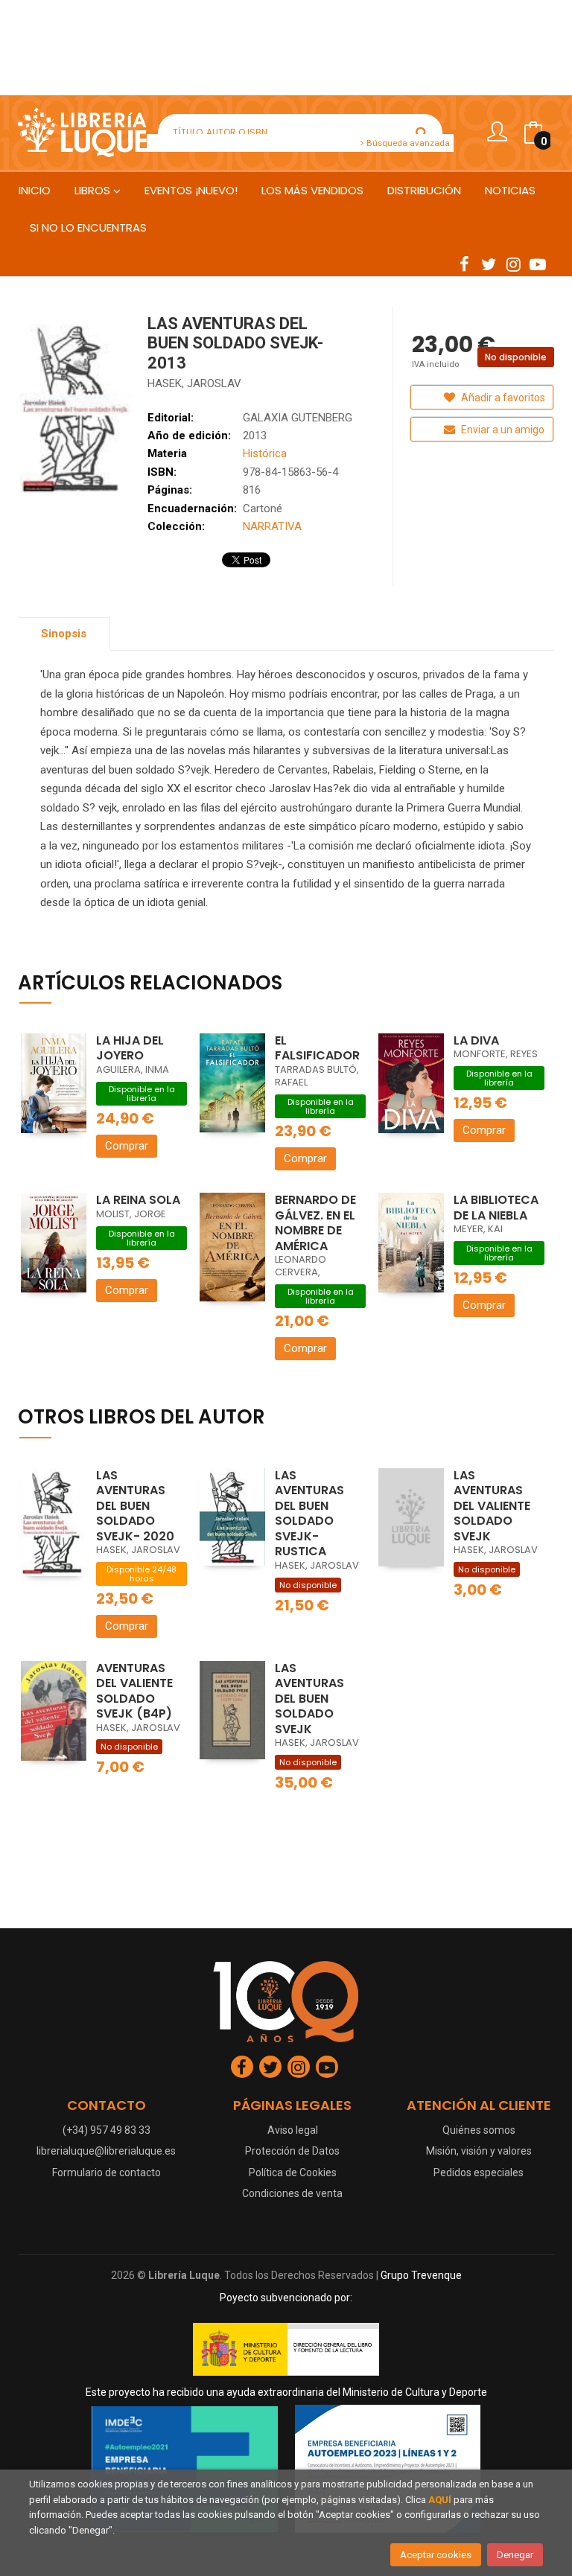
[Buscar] (422, 133)
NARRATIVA (272, 526)
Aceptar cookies (436, 2555)
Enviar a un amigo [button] (502, 430)
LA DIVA (476, 1040)
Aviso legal (293, 2130)
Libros (94, 190)
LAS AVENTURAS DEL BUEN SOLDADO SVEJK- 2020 (135, 1506)
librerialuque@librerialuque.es (106, 2151)
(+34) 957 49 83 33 (107, 2130)
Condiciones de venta (292, 2193)
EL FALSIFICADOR (317, 1048)
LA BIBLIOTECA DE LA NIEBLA (496, 1208)
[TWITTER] (489, 264)
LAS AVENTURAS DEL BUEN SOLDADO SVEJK (309, 1699)
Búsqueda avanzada (407, 143)
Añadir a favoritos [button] (502, 398)
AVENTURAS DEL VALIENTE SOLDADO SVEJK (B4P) (134, 1691)
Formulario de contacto (107, 2172)
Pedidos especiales (479, 2172)
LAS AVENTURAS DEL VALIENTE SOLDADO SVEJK (492, 1506)
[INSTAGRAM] (513, 264)
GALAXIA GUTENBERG (298, 418)
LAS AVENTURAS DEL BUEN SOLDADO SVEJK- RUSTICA (309, 1514)
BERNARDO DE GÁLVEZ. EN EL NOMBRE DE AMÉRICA (315, 1223)
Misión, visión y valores (479, 2151)
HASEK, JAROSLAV (194, 383)
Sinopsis (64, 634)
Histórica (265, 453)
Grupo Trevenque (421, 2275)
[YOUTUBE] (538, 264)
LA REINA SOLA (138, 1200)
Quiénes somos (479, 2130)
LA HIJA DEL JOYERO (130, 1048)
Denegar (515, 2555)
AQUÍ (440, 2500)
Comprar (127, 1146)
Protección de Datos (292, 2151)
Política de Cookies (293, 2172)
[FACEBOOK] (464, 264)
